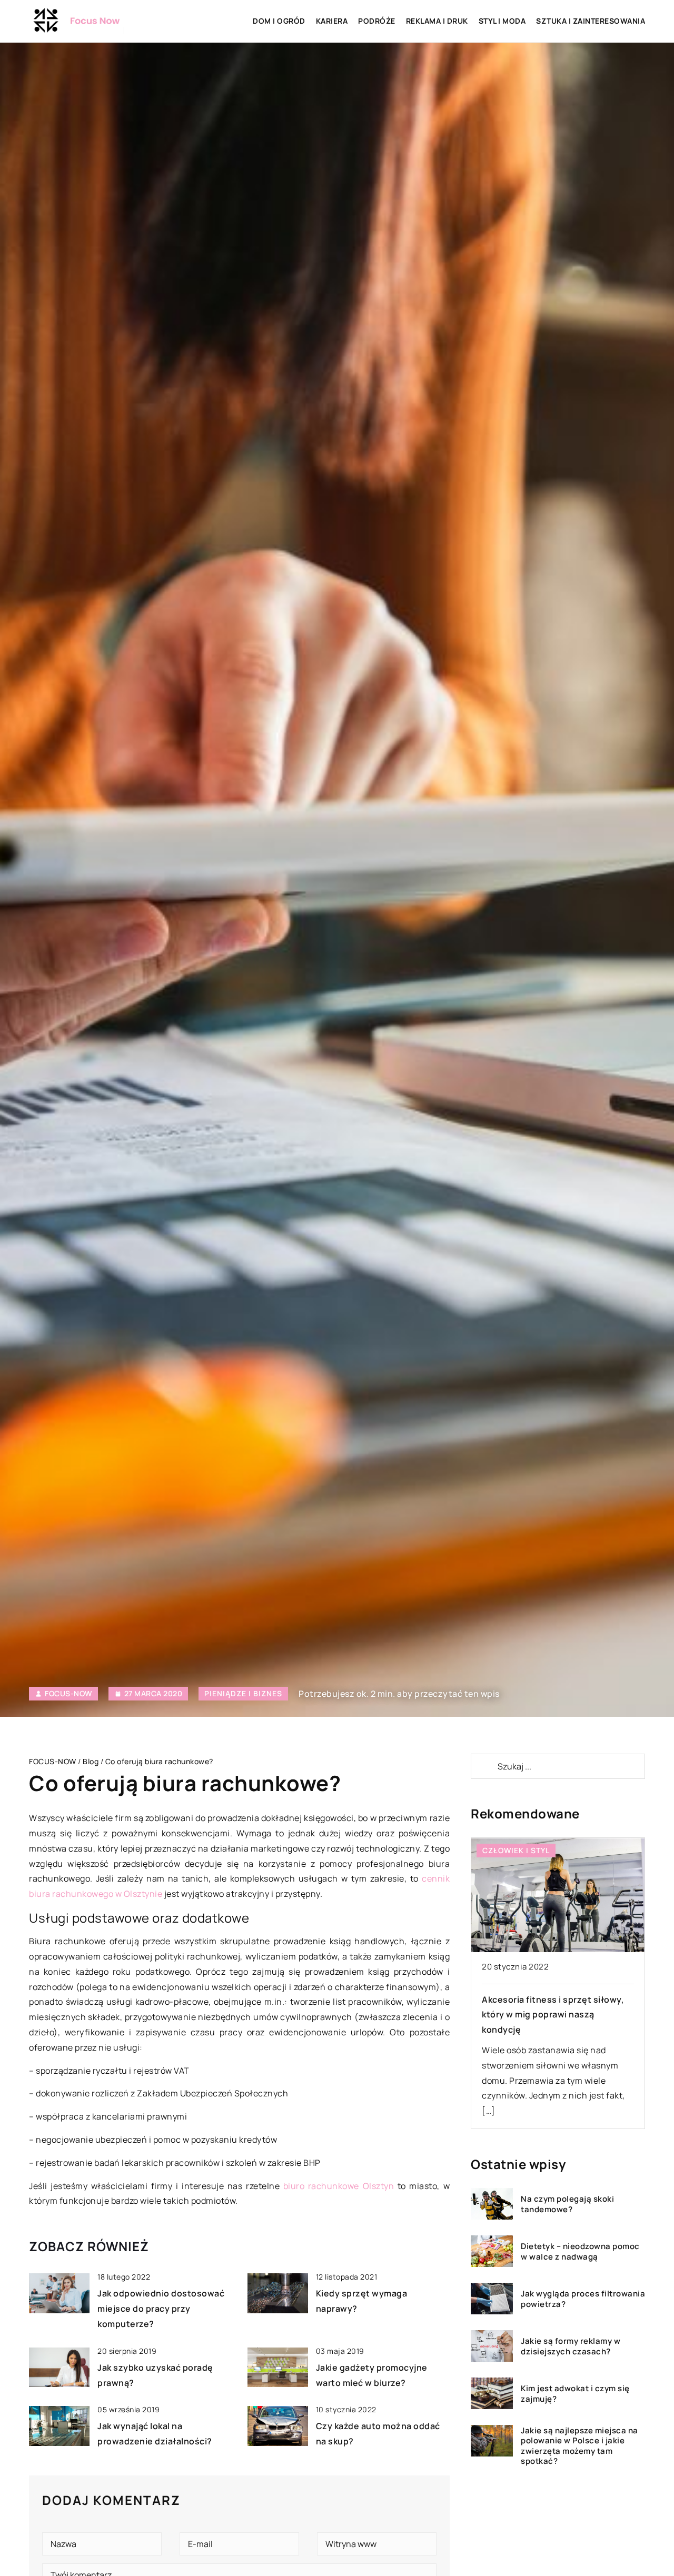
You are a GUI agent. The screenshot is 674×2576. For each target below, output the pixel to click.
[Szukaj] (483, 1766)
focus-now (68, 1694)
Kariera (332, 21)
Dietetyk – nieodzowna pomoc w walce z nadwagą (580, 2251)
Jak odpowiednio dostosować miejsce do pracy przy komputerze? (161, 2309)
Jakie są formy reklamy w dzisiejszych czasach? (571, 2346)
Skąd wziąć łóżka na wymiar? (543, 2000)
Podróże (377, 21)
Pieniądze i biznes (243, 1693)
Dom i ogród (279, 21)
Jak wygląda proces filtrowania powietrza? (583, 2299)
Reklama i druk (437, 21)
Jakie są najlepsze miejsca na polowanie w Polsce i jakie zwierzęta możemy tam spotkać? (579, 2445)
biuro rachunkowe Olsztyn (339, 2186)
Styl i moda (502, 21)
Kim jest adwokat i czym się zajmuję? (575, 2394)
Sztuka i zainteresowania (591, 21)
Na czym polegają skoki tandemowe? (567, 2204)
